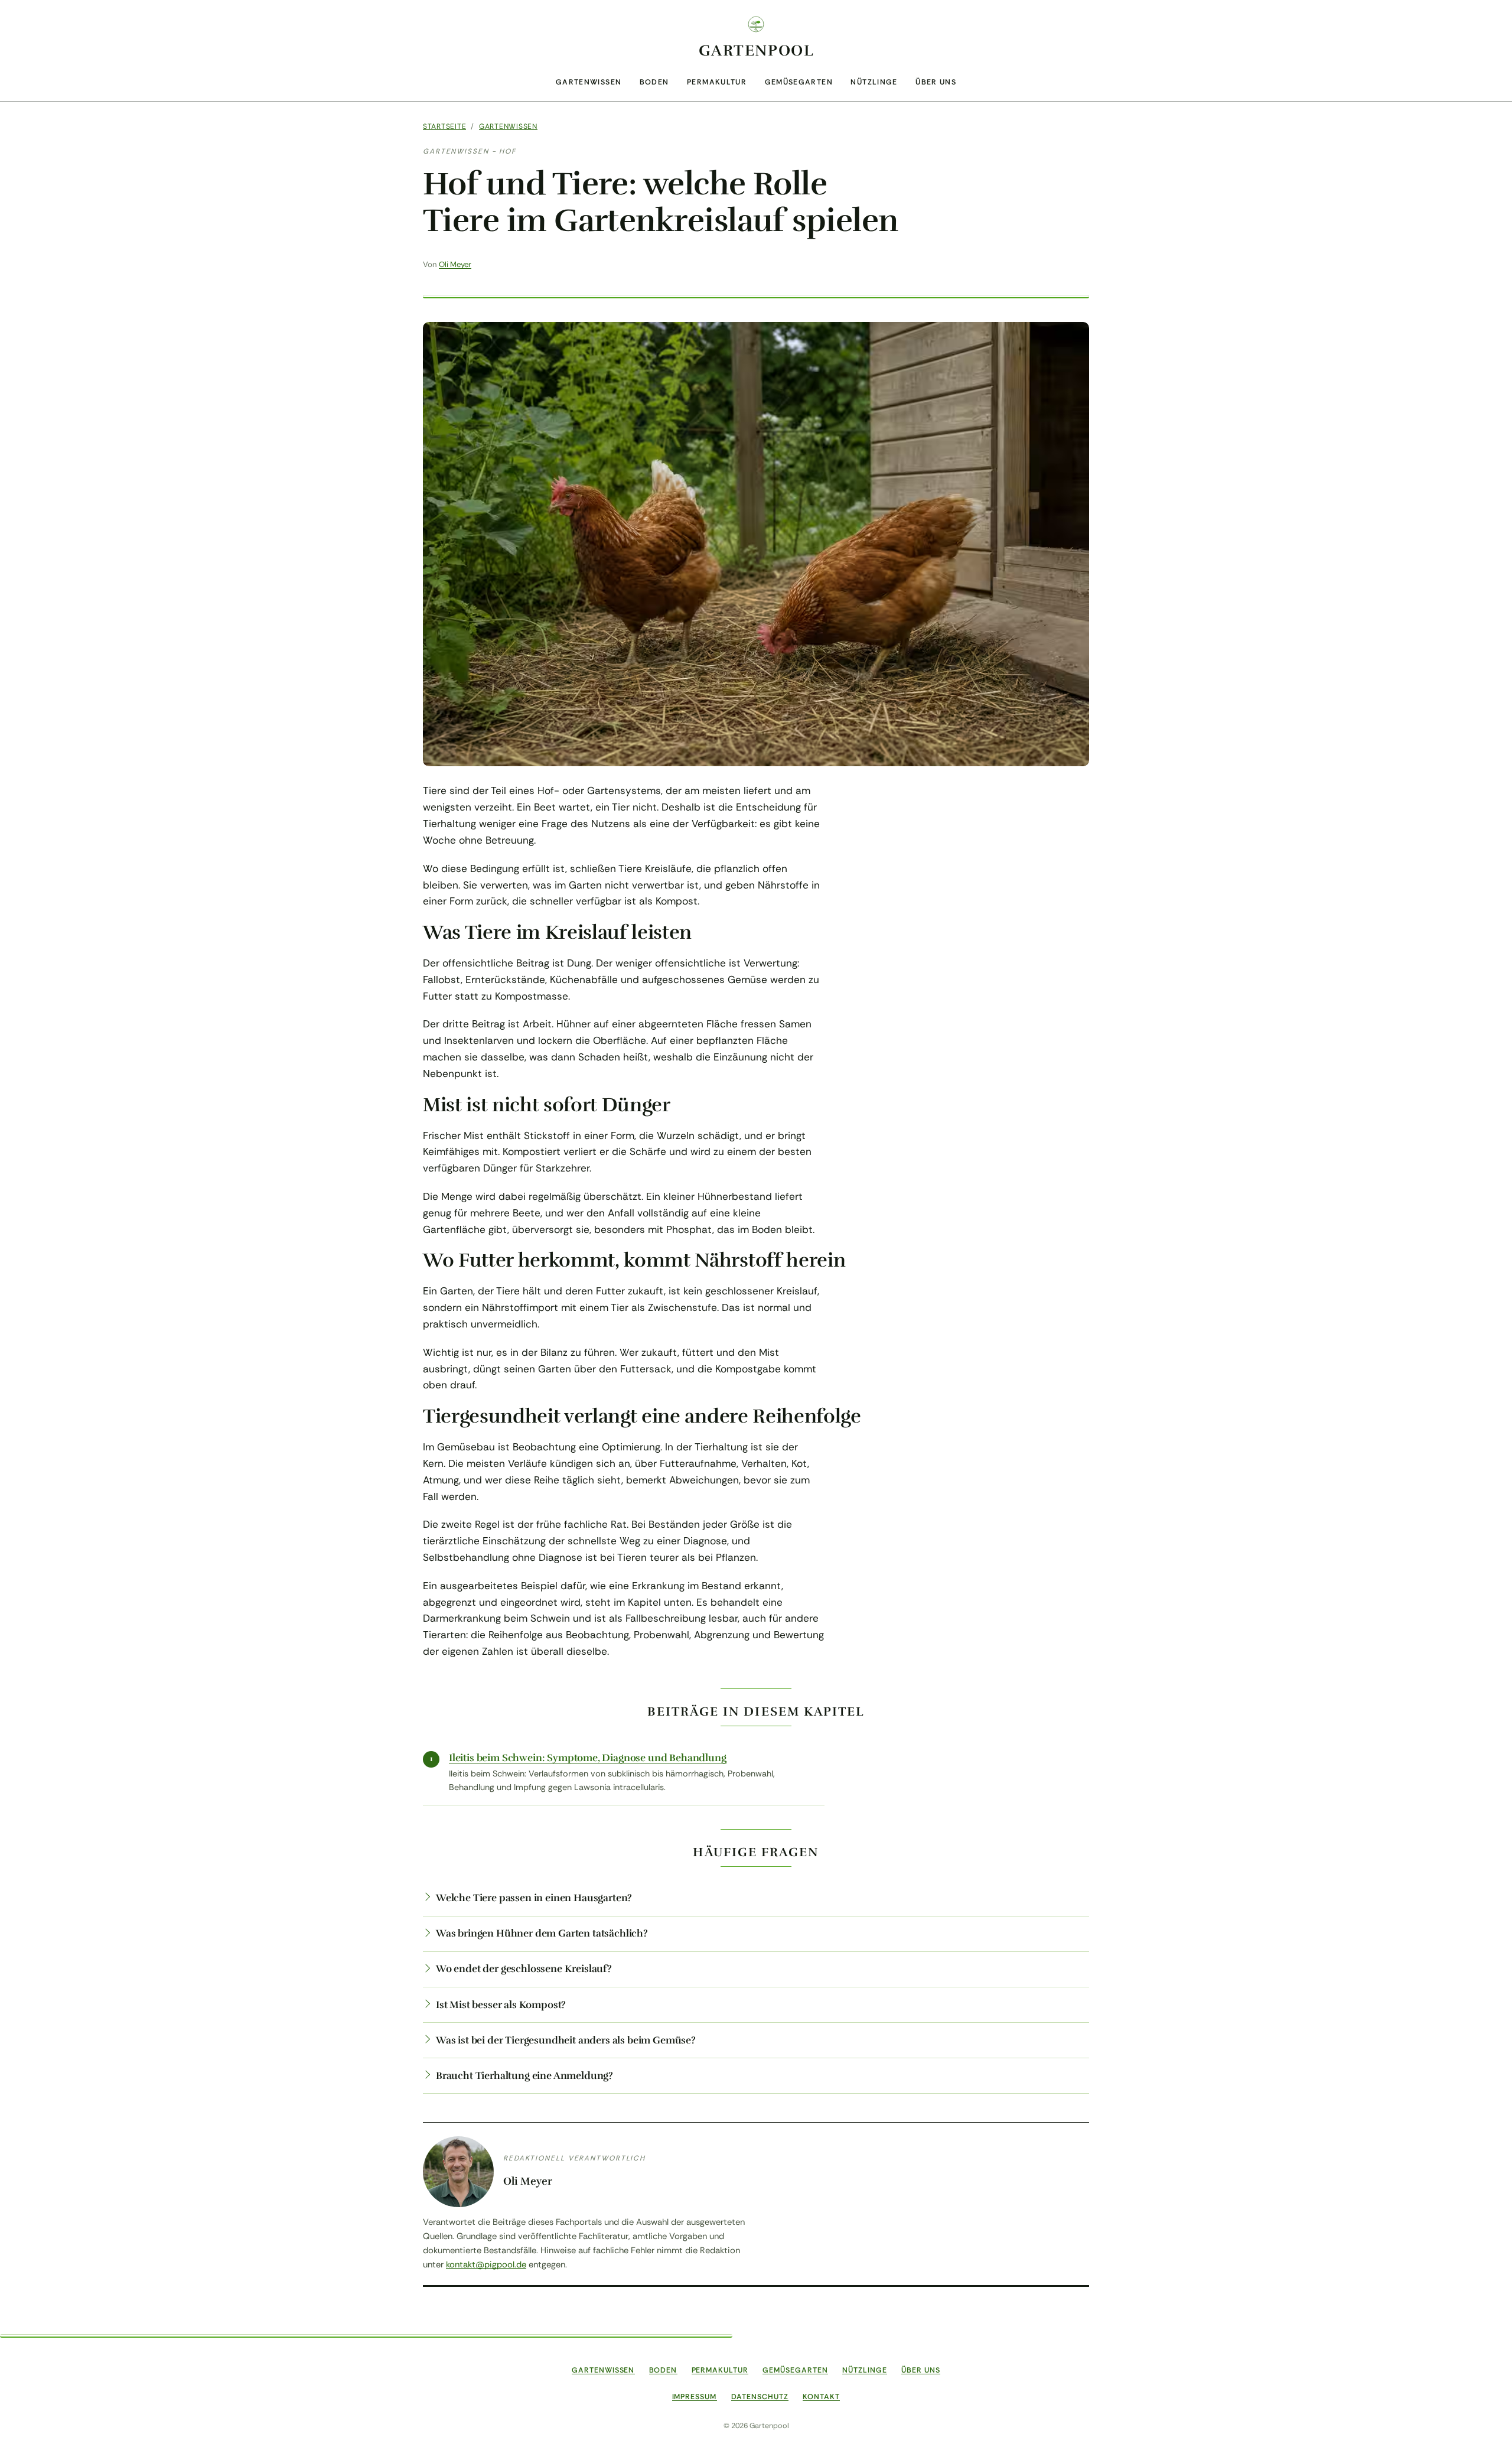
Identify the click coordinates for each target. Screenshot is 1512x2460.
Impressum (695, 2397)
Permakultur (717, 82)
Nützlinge (874, 82)
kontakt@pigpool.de (486, 2264)
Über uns (936, 82)
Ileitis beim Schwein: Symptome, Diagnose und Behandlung (588, 1758)
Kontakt (821, 2397)
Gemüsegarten (799, 82)
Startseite (444, 126)
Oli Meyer (455, 264)
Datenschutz (760, 2397)
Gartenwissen (589, 82)
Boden (654, 82)
